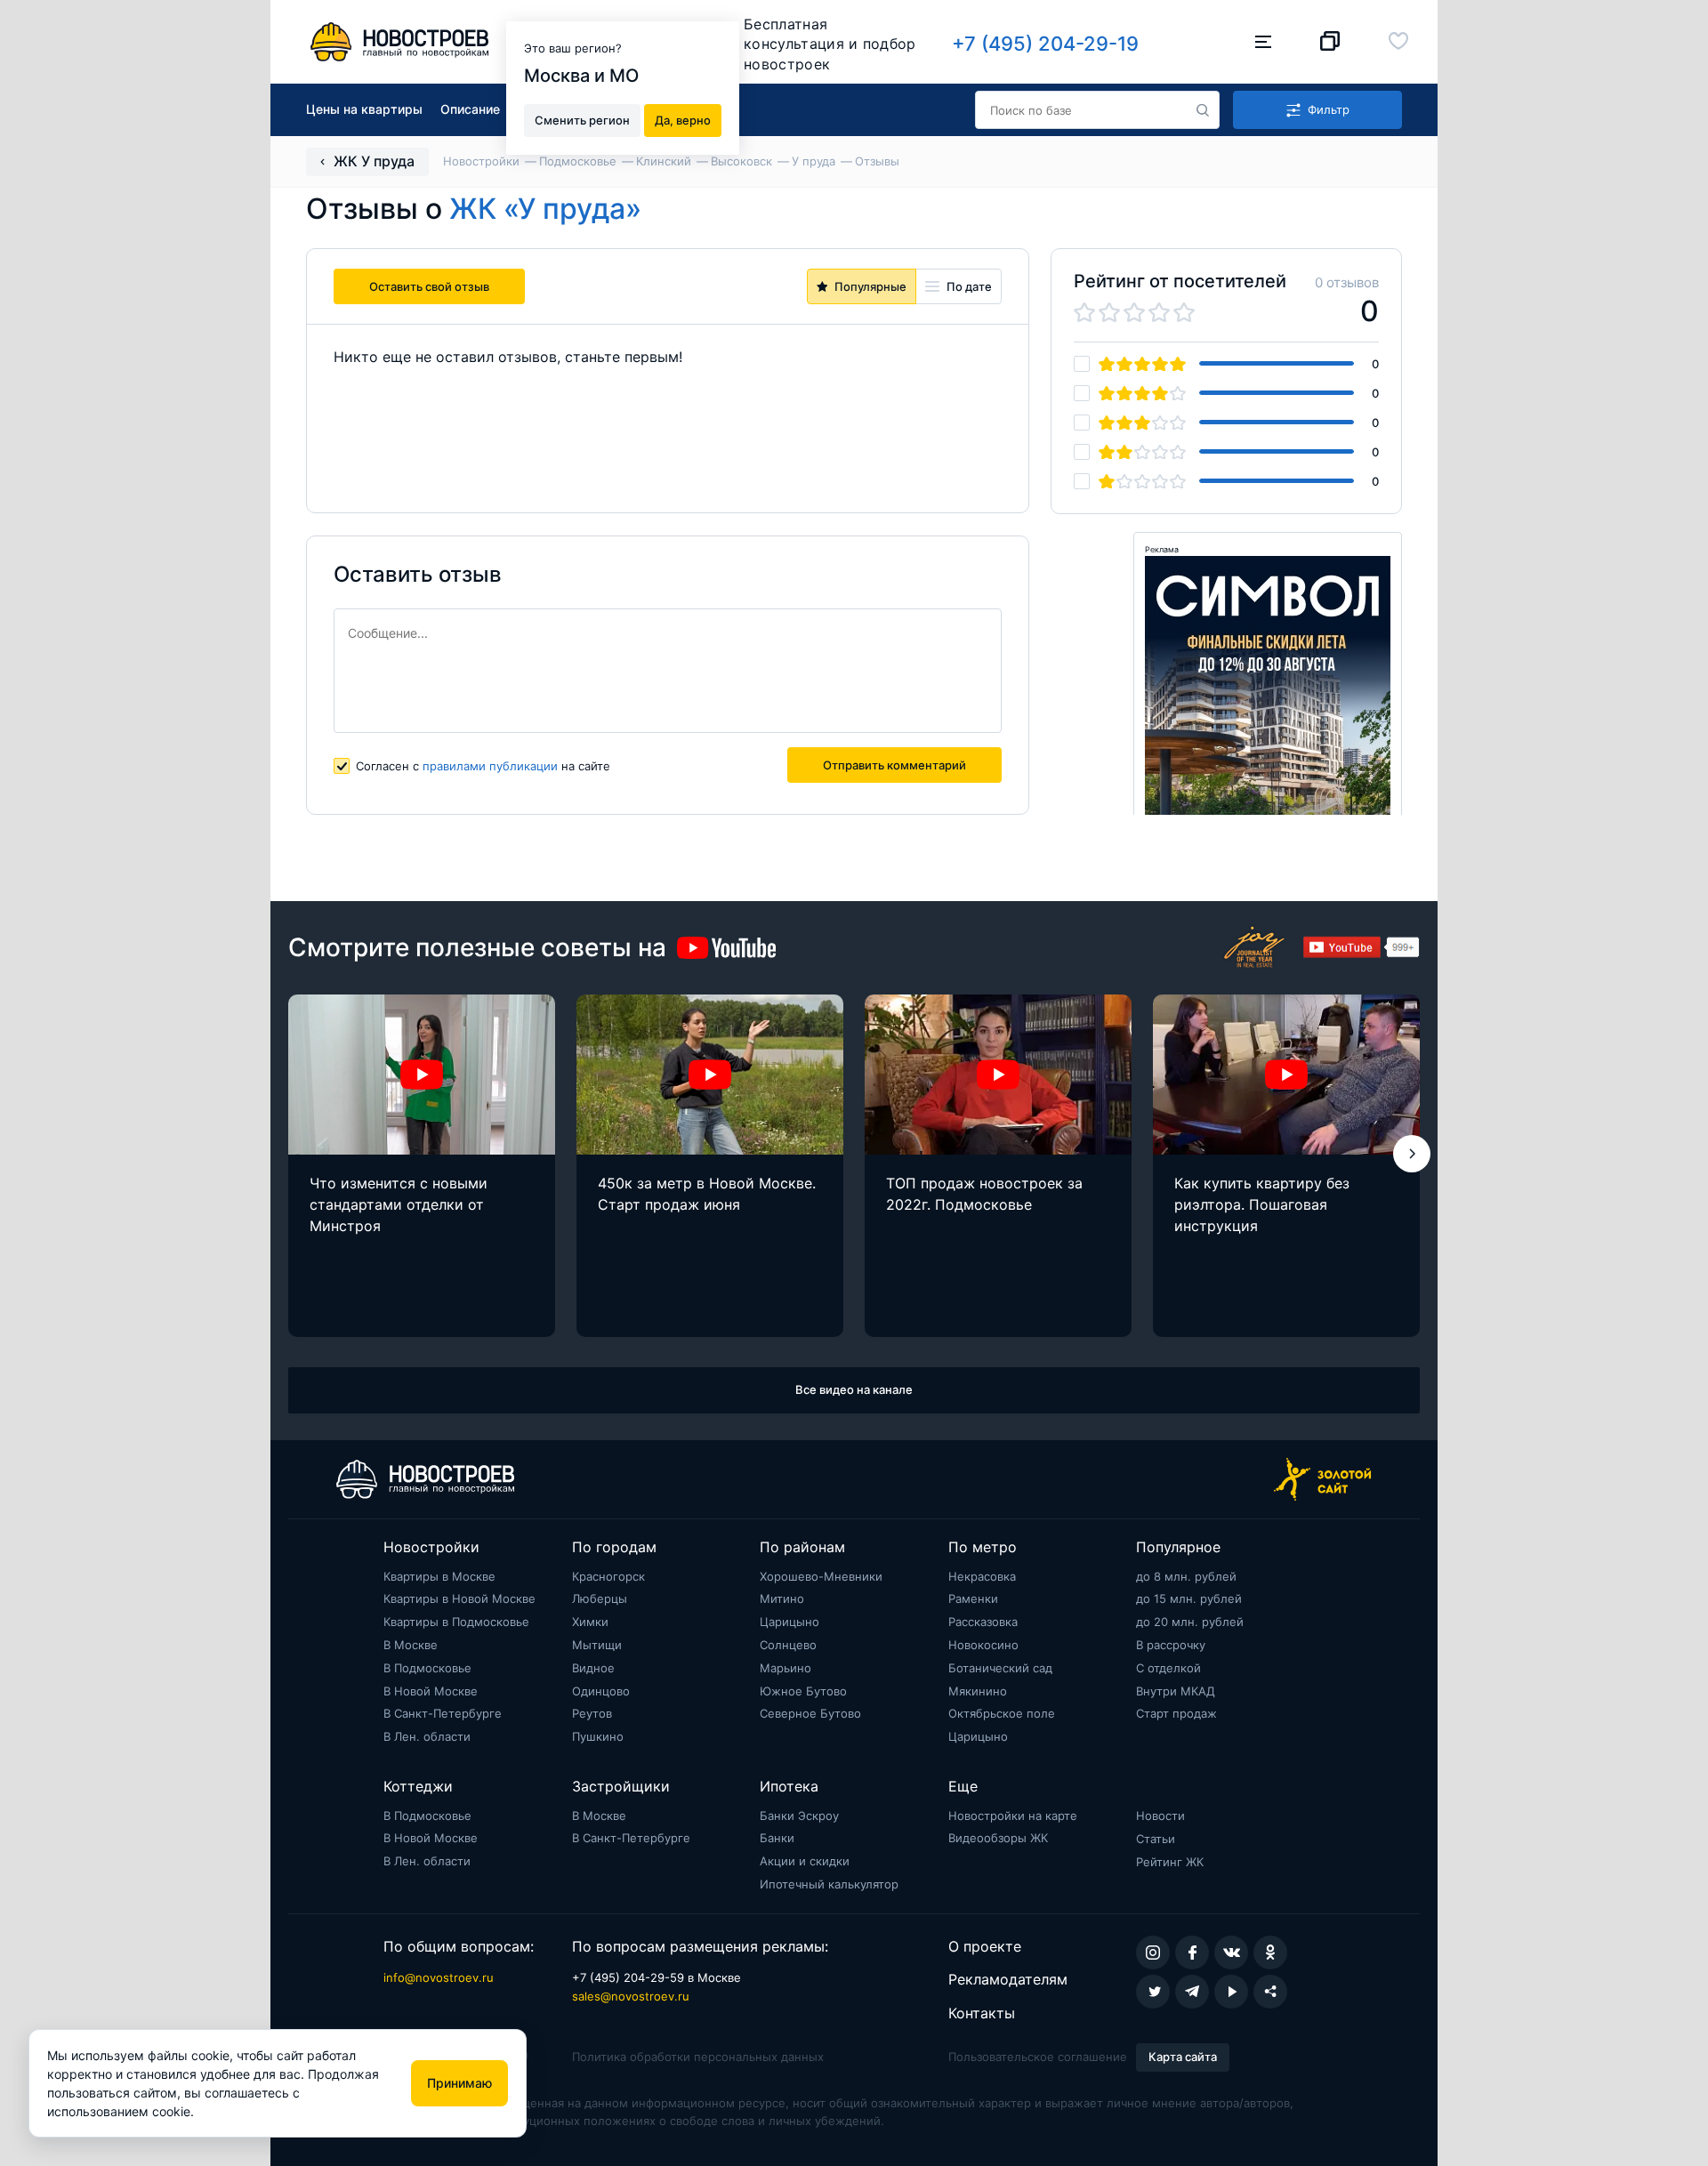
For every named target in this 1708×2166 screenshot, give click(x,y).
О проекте (985, 1946)
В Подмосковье (427, 1668)
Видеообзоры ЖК (998, 1838)
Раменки (973, 1598)
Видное (593, 1668)
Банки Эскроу (799, 1816)
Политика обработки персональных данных (698, 2057)
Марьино (786, 1668)
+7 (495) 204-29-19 (1045, 44)
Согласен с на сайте (483, 766)
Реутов (592, 1713)
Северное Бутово (810, 1713)
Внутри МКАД (1176, 1691)
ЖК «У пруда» (545, 209)
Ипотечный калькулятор (829, 1884)
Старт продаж (1176, 1713)
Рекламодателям (1008, 1979)
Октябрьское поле (1002, 1713)
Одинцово (601, 1691)
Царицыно (790, 1622)
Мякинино (978, 1691)
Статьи (1156, 1839)
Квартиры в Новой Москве (459, 1598)
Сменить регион (582, 119)
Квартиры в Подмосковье (456, 1622)
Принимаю (459, 2083)
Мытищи (597, 1645)
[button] (1412, 1154)
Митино (782, 1598)
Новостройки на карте (1013, 1816)
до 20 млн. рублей (1190, 1622)
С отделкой (1168, 1668)
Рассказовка (983, 1622)
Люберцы (600, 1598)
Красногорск (608, 1576)
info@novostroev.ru (439, 1977)
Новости (1160, 1816)
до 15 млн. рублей (1189, 1598)
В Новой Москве (431, 1691)
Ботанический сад (1000, 1668)
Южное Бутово (803, 1691)
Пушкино (598, 1736)
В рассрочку (1171, 1645)
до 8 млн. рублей (1186, 1576)
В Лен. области (427, 1736)
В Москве (411, 1645)
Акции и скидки (805, 1861)
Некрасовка (982, 1576)
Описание (470, 109)
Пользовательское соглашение (1038, 2057)
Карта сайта (1183, 2057)
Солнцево (788, 1645)
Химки (590, 1622)
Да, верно (683, 119)
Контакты (982, 2013)
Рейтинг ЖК (1170, 1862)
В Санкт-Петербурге (443, 1713)
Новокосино (983, 1645)
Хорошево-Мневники (821, 1576)
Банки (777, 1838)
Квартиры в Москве (439, 1576)
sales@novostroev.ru (631, 1996)
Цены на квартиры (364, 109)
